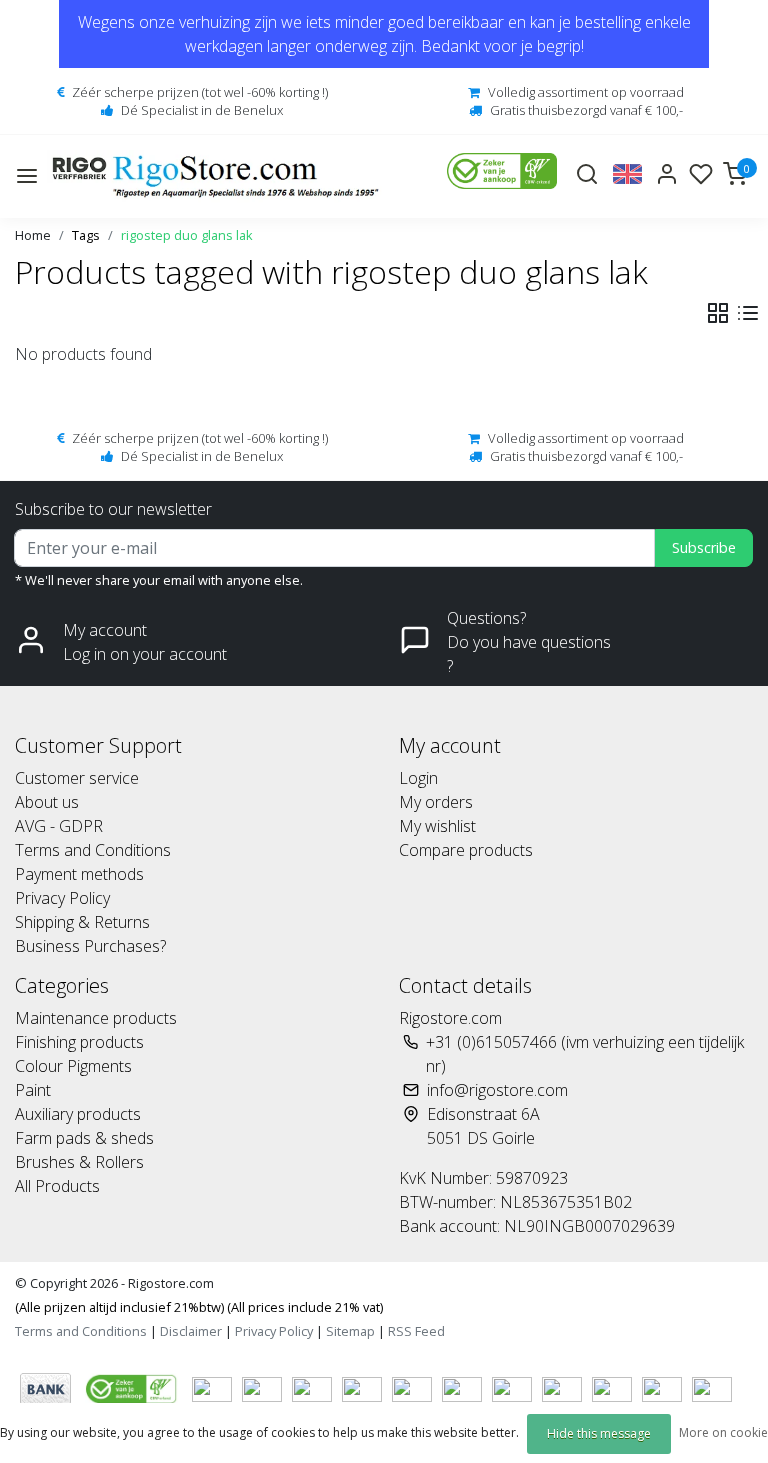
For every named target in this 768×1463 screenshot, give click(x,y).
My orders (436, 802)
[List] (748, 313)
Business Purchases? (90, 946)
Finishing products (79, 1042)
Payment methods (79, 874)
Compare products (466, 850)
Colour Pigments (73, 1066)
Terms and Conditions (93, 850)
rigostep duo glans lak (187, 235)
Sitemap (350, 1331)
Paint (33, 1090)
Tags (86, 235)
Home (33, 235)
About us (47, 802)
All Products (57, 1186)
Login (418, 778)
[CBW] (133, 1387)
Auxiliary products (78, 1114)
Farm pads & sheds (84, 1138)
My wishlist (437, 826)
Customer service (77, 778)
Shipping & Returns (82, 922)
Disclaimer (191, 1331)
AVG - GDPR (59, 826)
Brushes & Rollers (79, 1162)
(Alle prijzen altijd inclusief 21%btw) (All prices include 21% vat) (199, 1307)
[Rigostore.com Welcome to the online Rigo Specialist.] (215, 176)
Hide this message (599, 1433)
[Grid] (718, 313)
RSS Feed (416, 1331)
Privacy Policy (62, 898)
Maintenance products (96, 1018)
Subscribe (704, 547)
